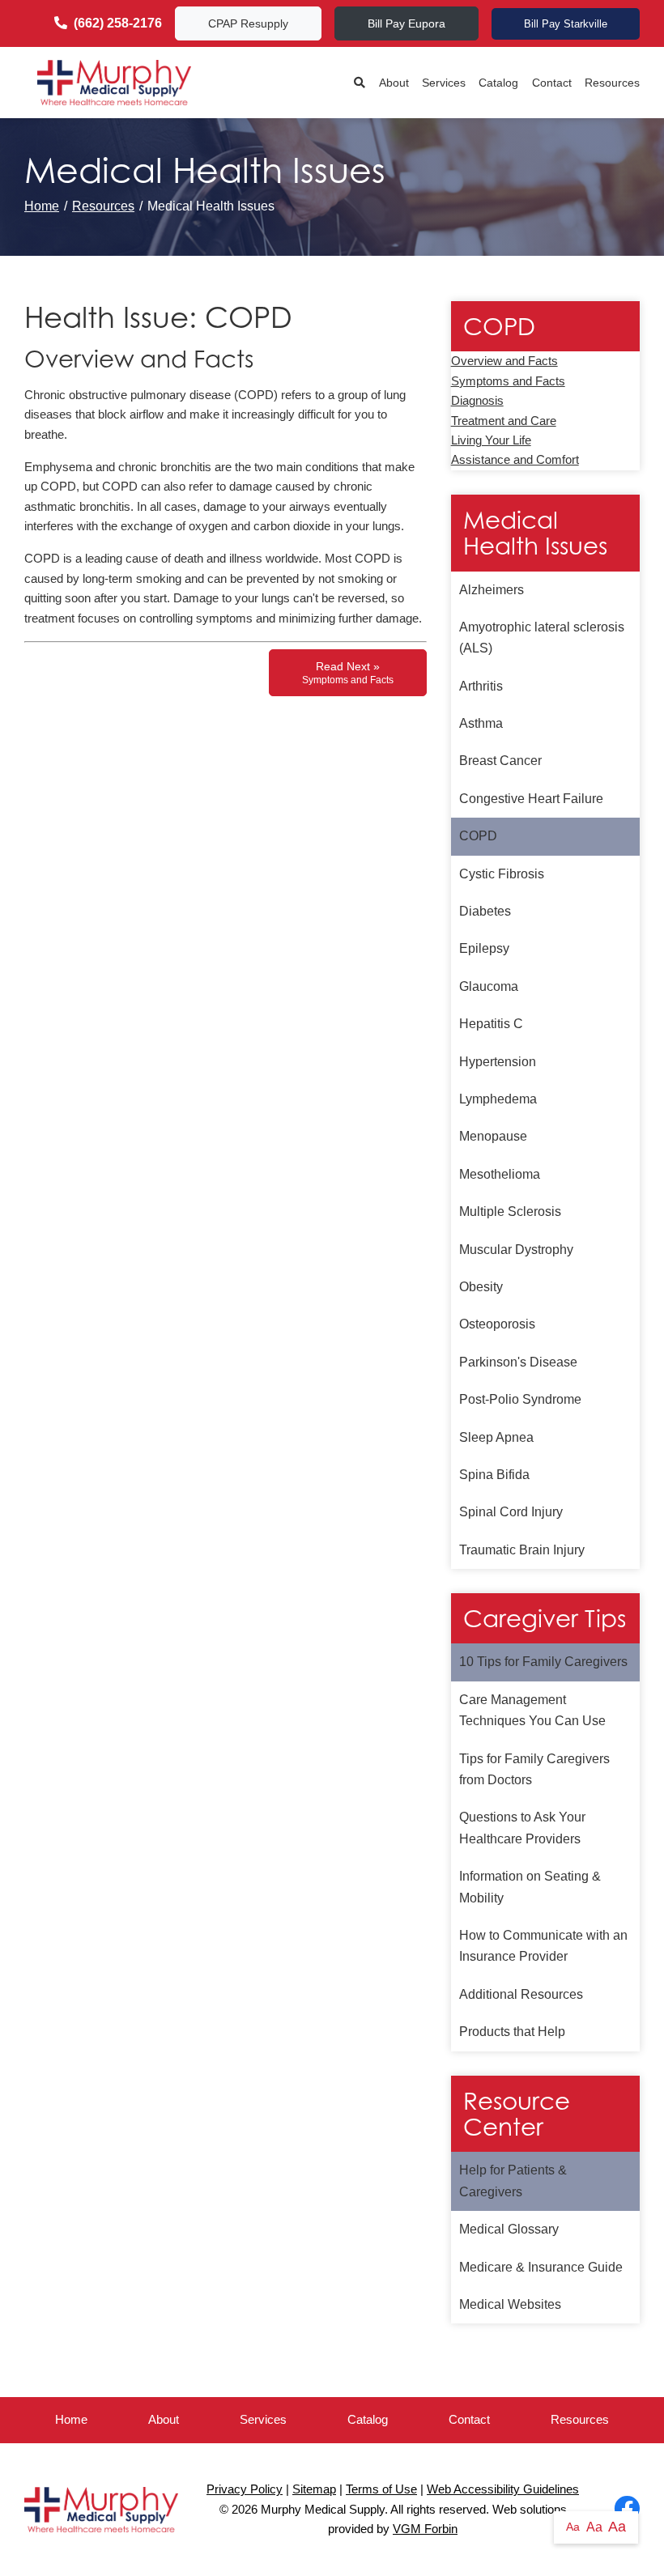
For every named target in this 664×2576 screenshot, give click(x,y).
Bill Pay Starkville (566, 24)
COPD (478, 836)
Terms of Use (381, 2489)
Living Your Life (491, 440)
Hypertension (498, 1062)
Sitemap (314, 2489)
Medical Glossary (509, 2229)
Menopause (493, 1136)
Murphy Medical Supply (323, 2510)
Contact (552, 83)
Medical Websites (510, 2304)
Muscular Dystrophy (516, 1250)
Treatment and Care (504, 421)
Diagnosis (477, 401)
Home (42, 206)
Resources (612, 83)
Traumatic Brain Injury (522, 1550)
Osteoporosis (497, 1324)
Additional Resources (521, 1994)
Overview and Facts (504, 361)
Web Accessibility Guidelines (503, 2489)
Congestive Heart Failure (531, 799)
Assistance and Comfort (515, 460)
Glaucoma (489, 986)
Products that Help (512, 2032)
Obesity (481, 1287)
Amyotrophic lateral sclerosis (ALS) (542, 638)
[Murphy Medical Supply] (114, 83)
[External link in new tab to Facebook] (627, 2510)
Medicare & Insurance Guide (541, 2267)
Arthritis (481, 686)
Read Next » (348, 673)
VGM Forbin (425, 2529)
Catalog (498, 83)
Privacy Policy (245, 2489)
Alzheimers (492, 590)
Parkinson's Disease (518, 1362)
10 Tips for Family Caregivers (543, 1662)
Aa (573, 2527)
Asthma (481, 723)
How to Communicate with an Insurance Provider (543, 1946)
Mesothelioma (500, 1174)
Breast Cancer (500, 761)
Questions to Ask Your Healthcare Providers (522, 1828)
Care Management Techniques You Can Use (532, 1710)
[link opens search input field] (360, 83)
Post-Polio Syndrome (520, 1399)
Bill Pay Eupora (406, 23)
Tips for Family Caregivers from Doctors (534, 1769)
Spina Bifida (494, 1475)
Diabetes (485, 911)
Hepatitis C (491, 1024)
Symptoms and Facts (508, 381)
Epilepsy (484, 948)
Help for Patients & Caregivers (513, 2181)
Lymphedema (498, 1099)
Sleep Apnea (496, 1437)
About (394, 83)
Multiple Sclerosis (510, 1211)
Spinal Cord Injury (511, 1512)
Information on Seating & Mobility (530, 1887)
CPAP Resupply (248, 23)
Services (444, 83)
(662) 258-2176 (118, 23)
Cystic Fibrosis (502, 874)
